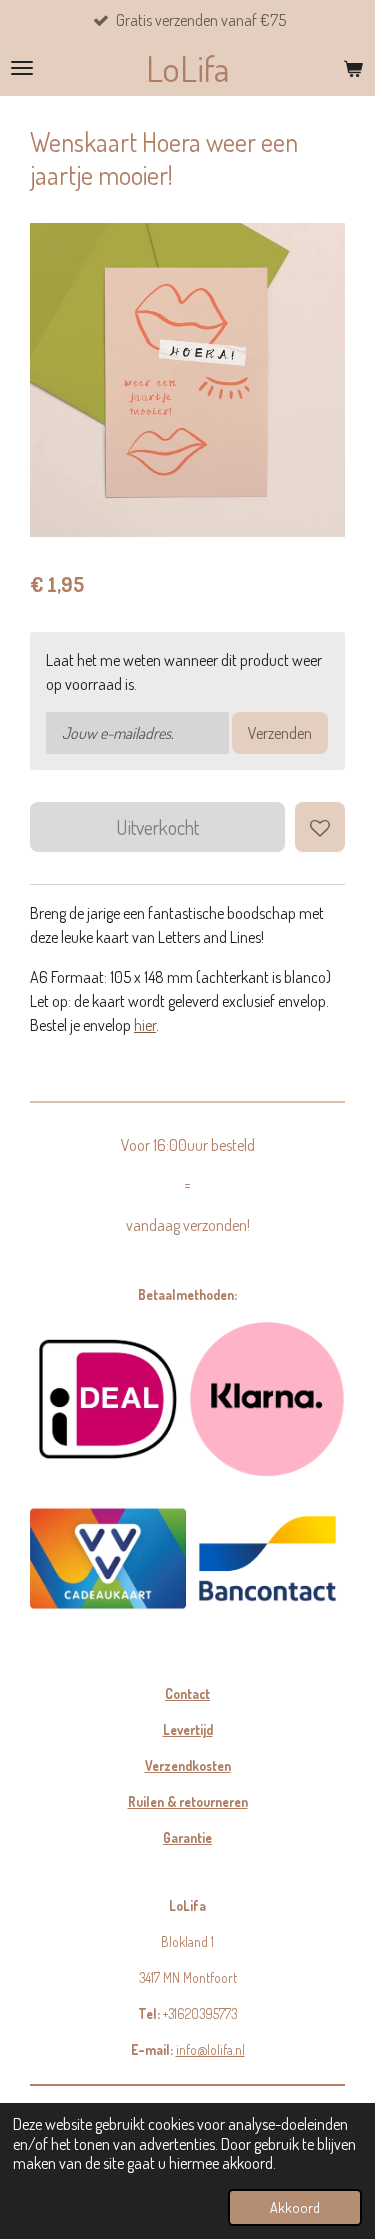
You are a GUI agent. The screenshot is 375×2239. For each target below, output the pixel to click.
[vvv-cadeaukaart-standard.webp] (108, 1559)
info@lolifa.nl (210, 2049)
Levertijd (188, 1729)
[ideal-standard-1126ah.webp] (108, 1399)
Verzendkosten (188, 1765)
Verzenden (280, 733)
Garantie (187, 1837)
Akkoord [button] (295, 2207)
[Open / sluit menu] (22, 68)
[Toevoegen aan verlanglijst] (320, 827)
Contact (187, 1693)
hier (145, 1025)
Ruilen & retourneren (188, 1801)
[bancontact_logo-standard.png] (268, 1559)
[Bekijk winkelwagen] (353, 68)
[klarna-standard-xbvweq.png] (268, 1399)
